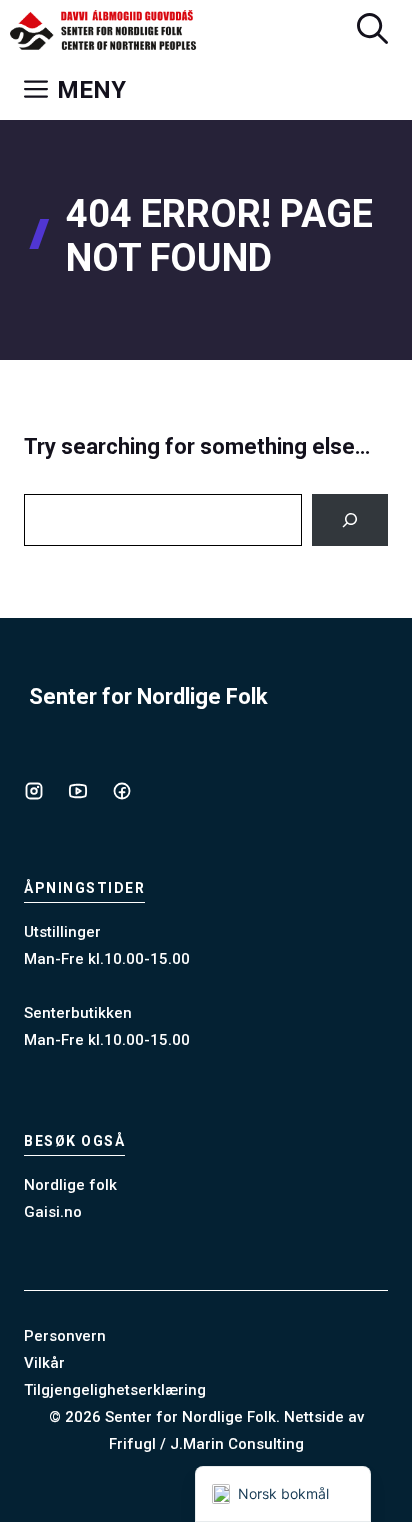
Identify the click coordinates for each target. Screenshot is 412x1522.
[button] (372, 30)
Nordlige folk (70, 1185)
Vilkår (44, 1363)
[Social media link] (34, 791)
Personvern (65, 1336)
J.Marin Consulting (237, 1444)
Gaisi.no (53, 1212)
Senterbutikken (78, 1013)
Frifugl (132, 1444)
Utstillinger (62, 932)
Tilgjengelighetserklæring (115, 1390)
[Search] (350, 520)
